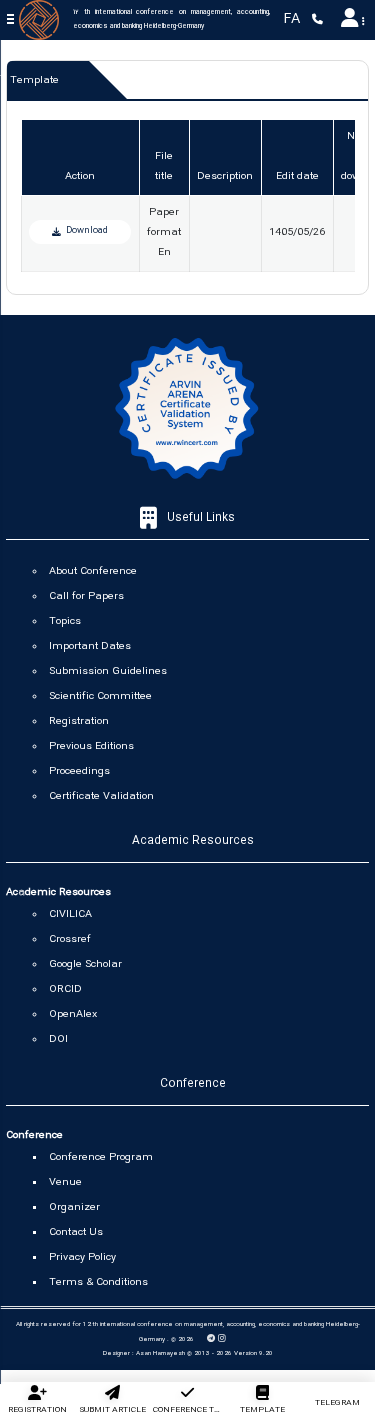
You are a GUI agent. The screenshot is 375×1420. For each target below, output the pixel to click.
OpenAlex (73, 1015)
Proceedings (79, 772)
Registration (79, 722)
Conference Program (101, 1158)
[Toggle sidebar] (11, 19)
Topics (65, 622)
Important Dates (90, 647)
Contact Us (76, 1233)
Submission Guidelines (108, 672)
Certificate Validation (101, 797)
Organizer (74, 1208)
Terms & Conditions (98, 1283)
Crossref (70, 940)
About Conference (93, 572)
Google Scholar (85, 965)
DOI (58, 1040)
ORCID (65, 990)
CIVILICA (70, 915)
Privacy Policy (82, 1258)
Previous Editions (91, 747)
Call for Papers (86, 597)
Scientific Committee (100, 697)
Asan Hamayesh (160, 1354)
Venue (65, 1183)
